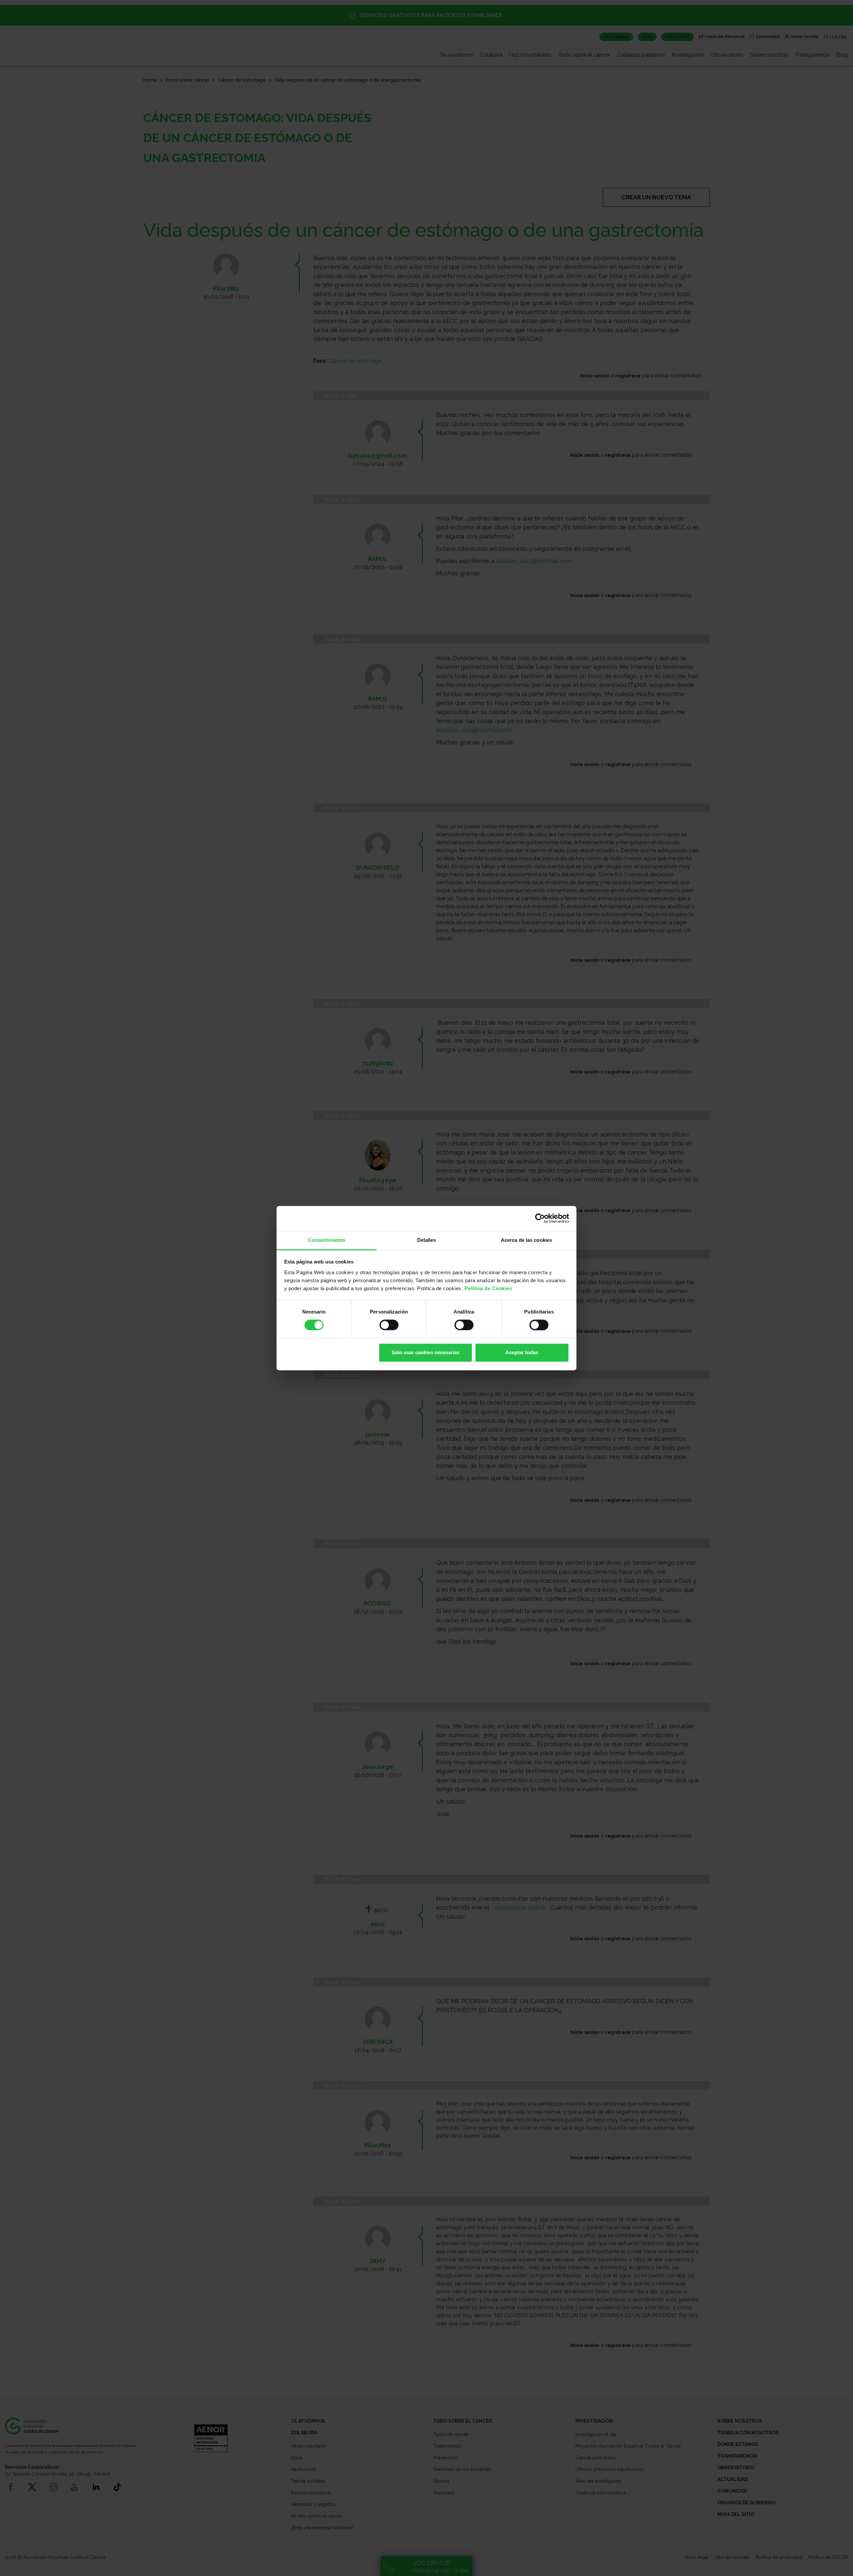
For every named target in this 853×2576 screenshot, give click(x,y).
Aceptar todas (522, 1353)
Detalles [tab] (427, 1240)
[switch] (389, 1325)
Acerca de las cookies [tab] (526, 1240)
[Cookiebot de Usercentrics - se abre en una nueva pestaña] (540, 1218)
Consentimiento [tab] (327, 1240)
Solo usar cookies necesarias (426, 1353)
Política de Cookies (488, 1288)
